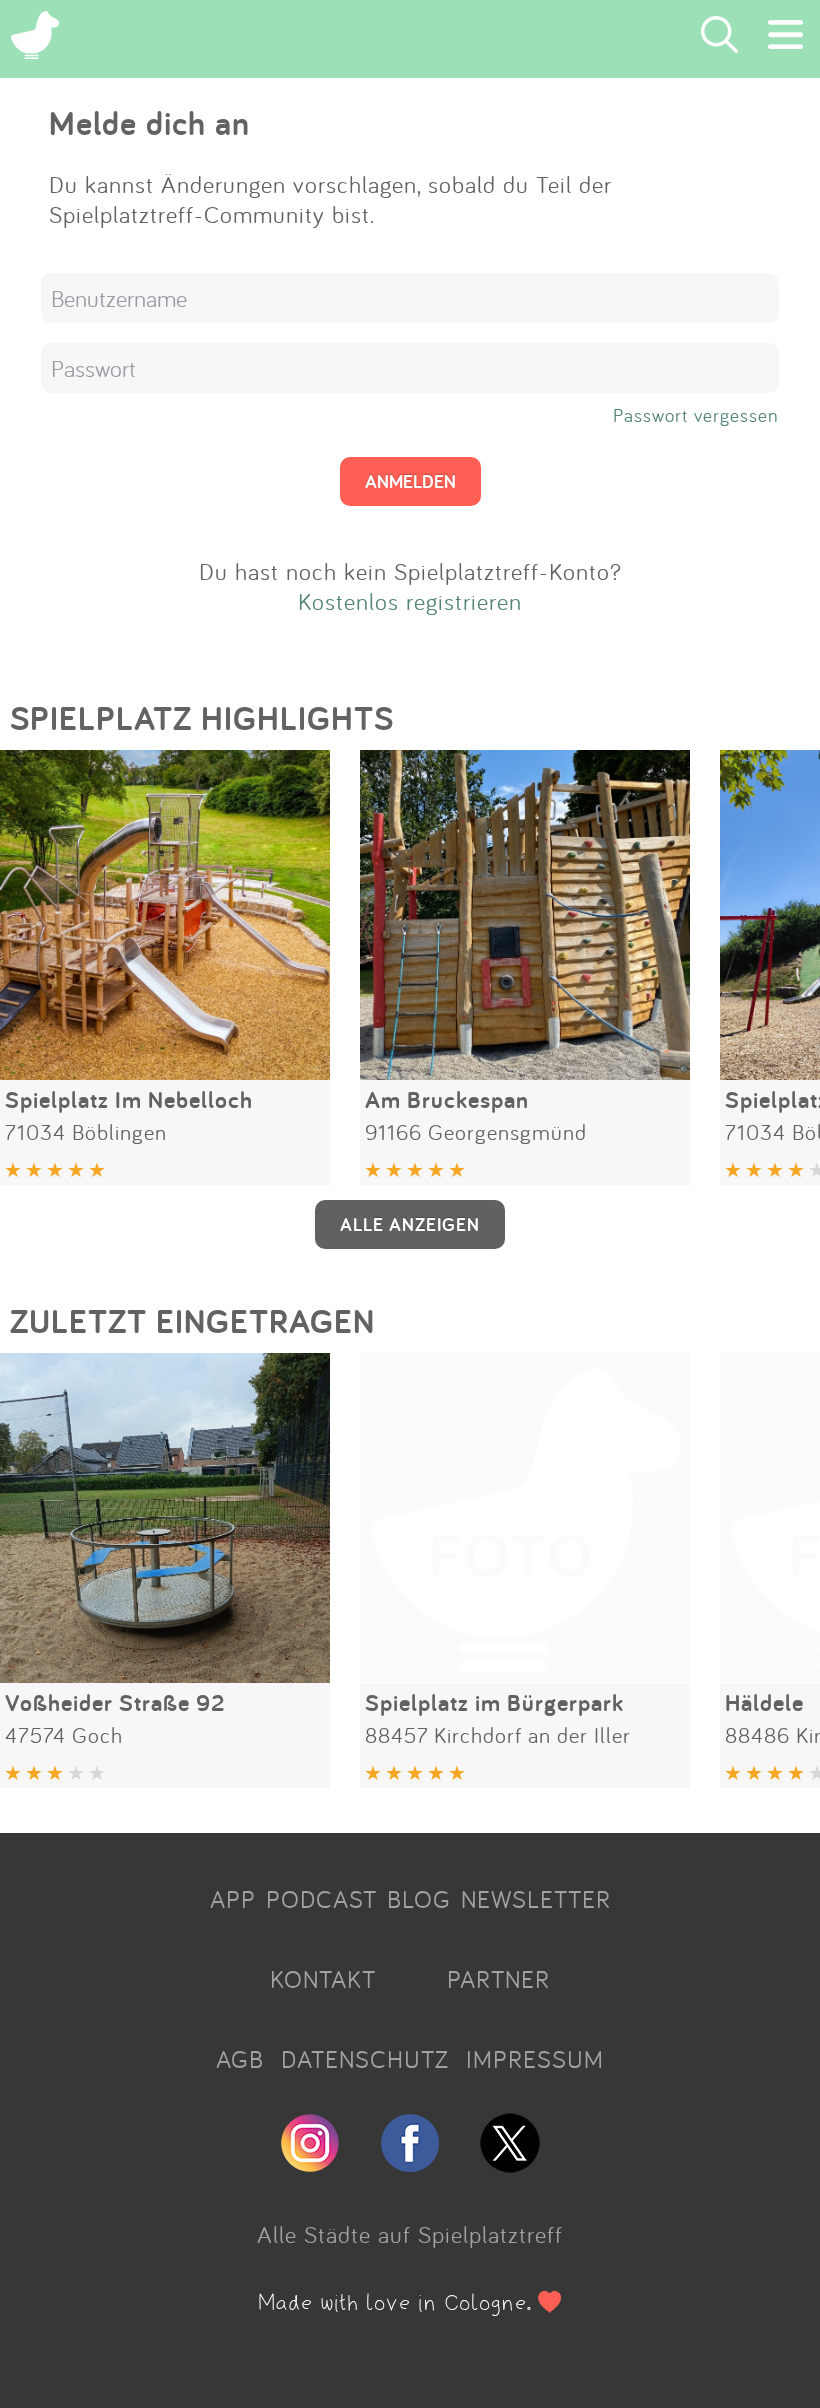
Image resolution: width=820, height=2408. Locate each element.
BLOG (419, 1899)
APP (233, 1899)
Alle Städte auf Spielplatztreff (410, 2234)
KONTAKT (323, 1979)
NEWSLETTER (536, 1899)
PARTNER (498, 1979)
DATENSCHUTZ (365, 2059)
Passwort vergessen (696, 415)
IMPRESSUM (535, 2059)
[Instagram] (310, 2164)
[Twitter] (510, 2164)
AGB (240, 2059)
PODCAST (321, 1899)
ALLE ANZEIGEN (410, 1224)
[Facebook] (410, 2164)
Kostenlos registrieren (410, 601)
